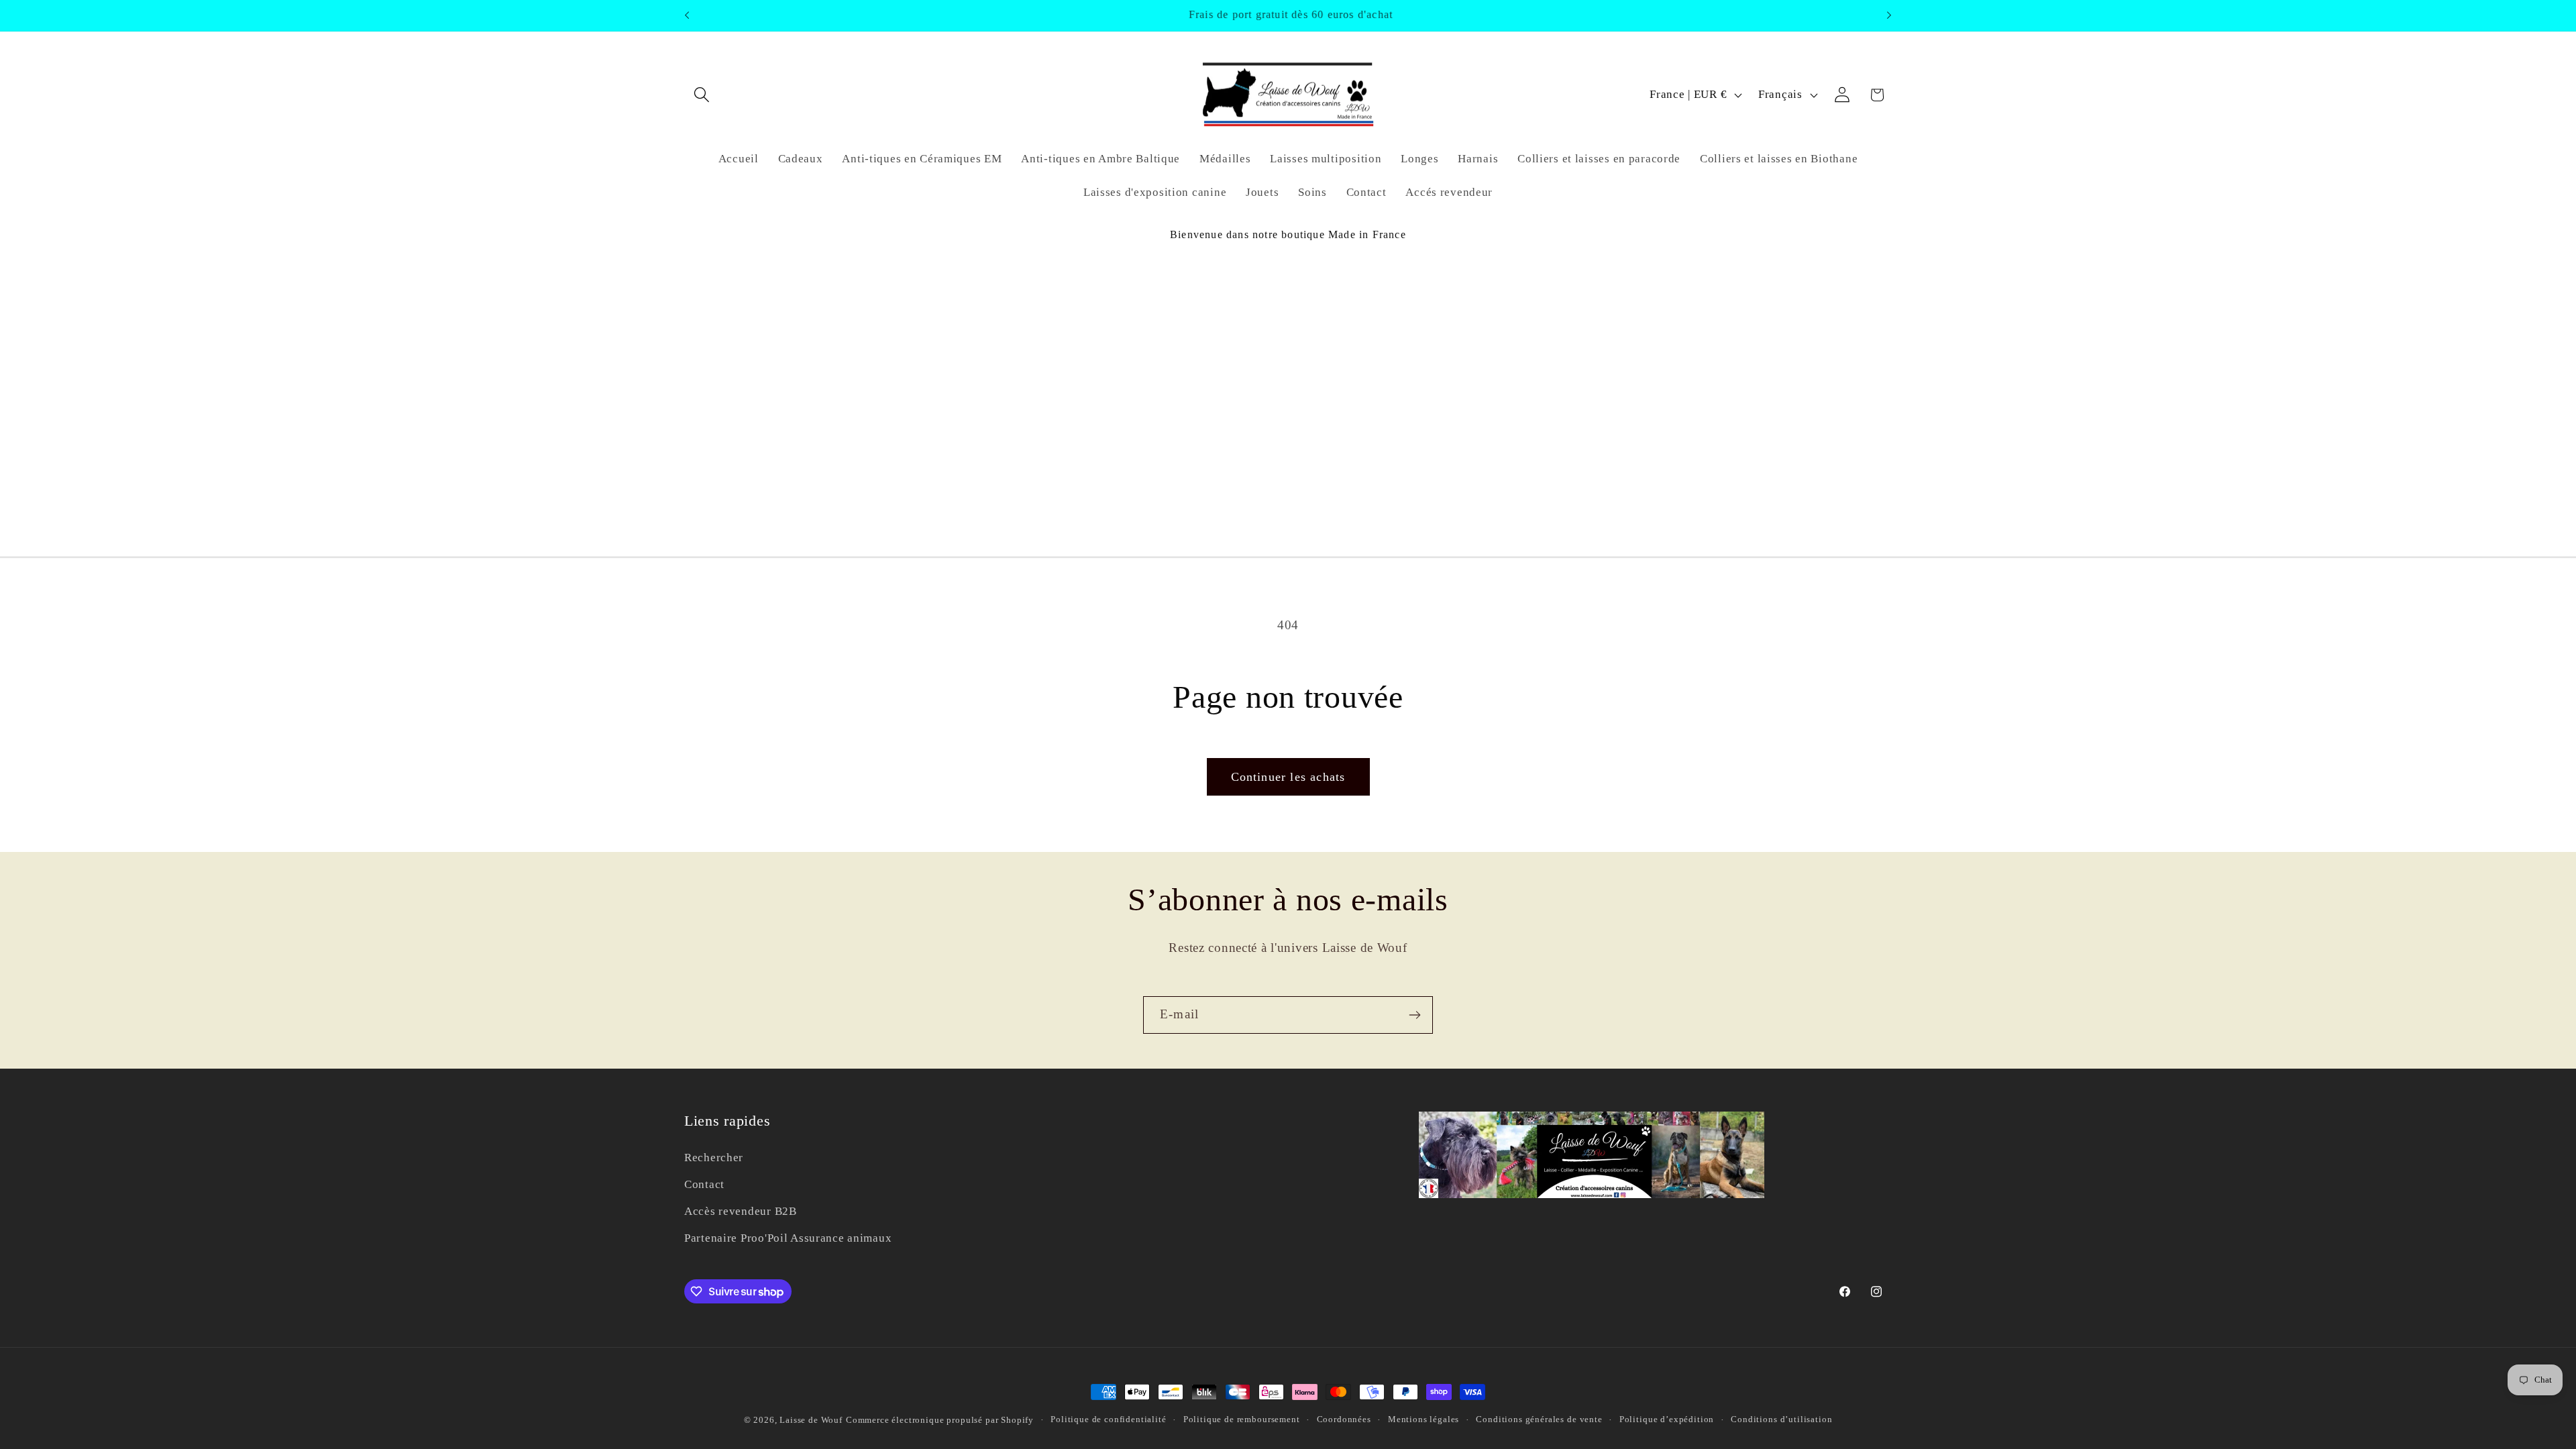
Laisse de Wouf (811, 1420)
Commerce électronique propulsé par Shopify (940, 1420)
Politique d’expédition (1667, 1419)
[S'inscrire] (1414, 1015)
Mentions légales (1424, 1419)
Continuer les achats (1288, 777)
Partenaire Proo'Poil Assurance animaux (788, 1238)
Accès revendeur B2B (741, 1211)
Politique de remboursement (1242, 1419)
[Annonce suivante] (1889, 15)
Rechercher (714, 1158)
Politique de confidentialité (1109, 1419)
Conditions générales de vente (1539, 1419)
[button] (702, 95)
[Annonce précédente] (687, 15)
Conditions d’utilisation (1781, 1419)
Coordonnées (1344, 1419)
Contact (704, 1184)
